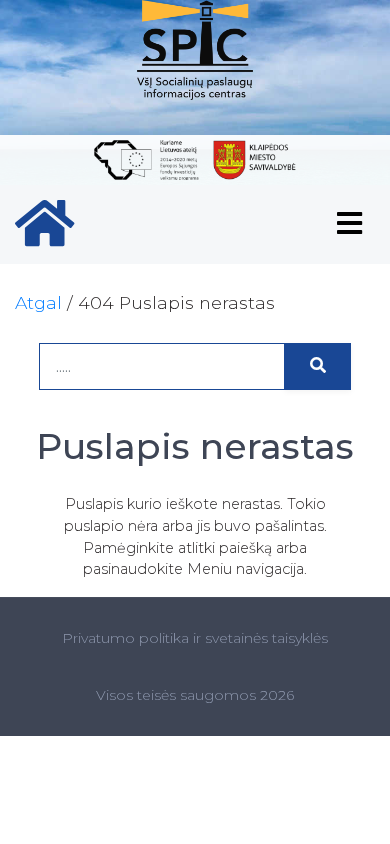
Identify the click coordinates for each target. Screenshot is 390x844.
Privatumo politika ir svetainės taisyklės (195, 638)
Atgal (38, 302)
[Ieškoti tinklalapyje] (318, 366)
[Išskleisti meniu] (349, 224)
